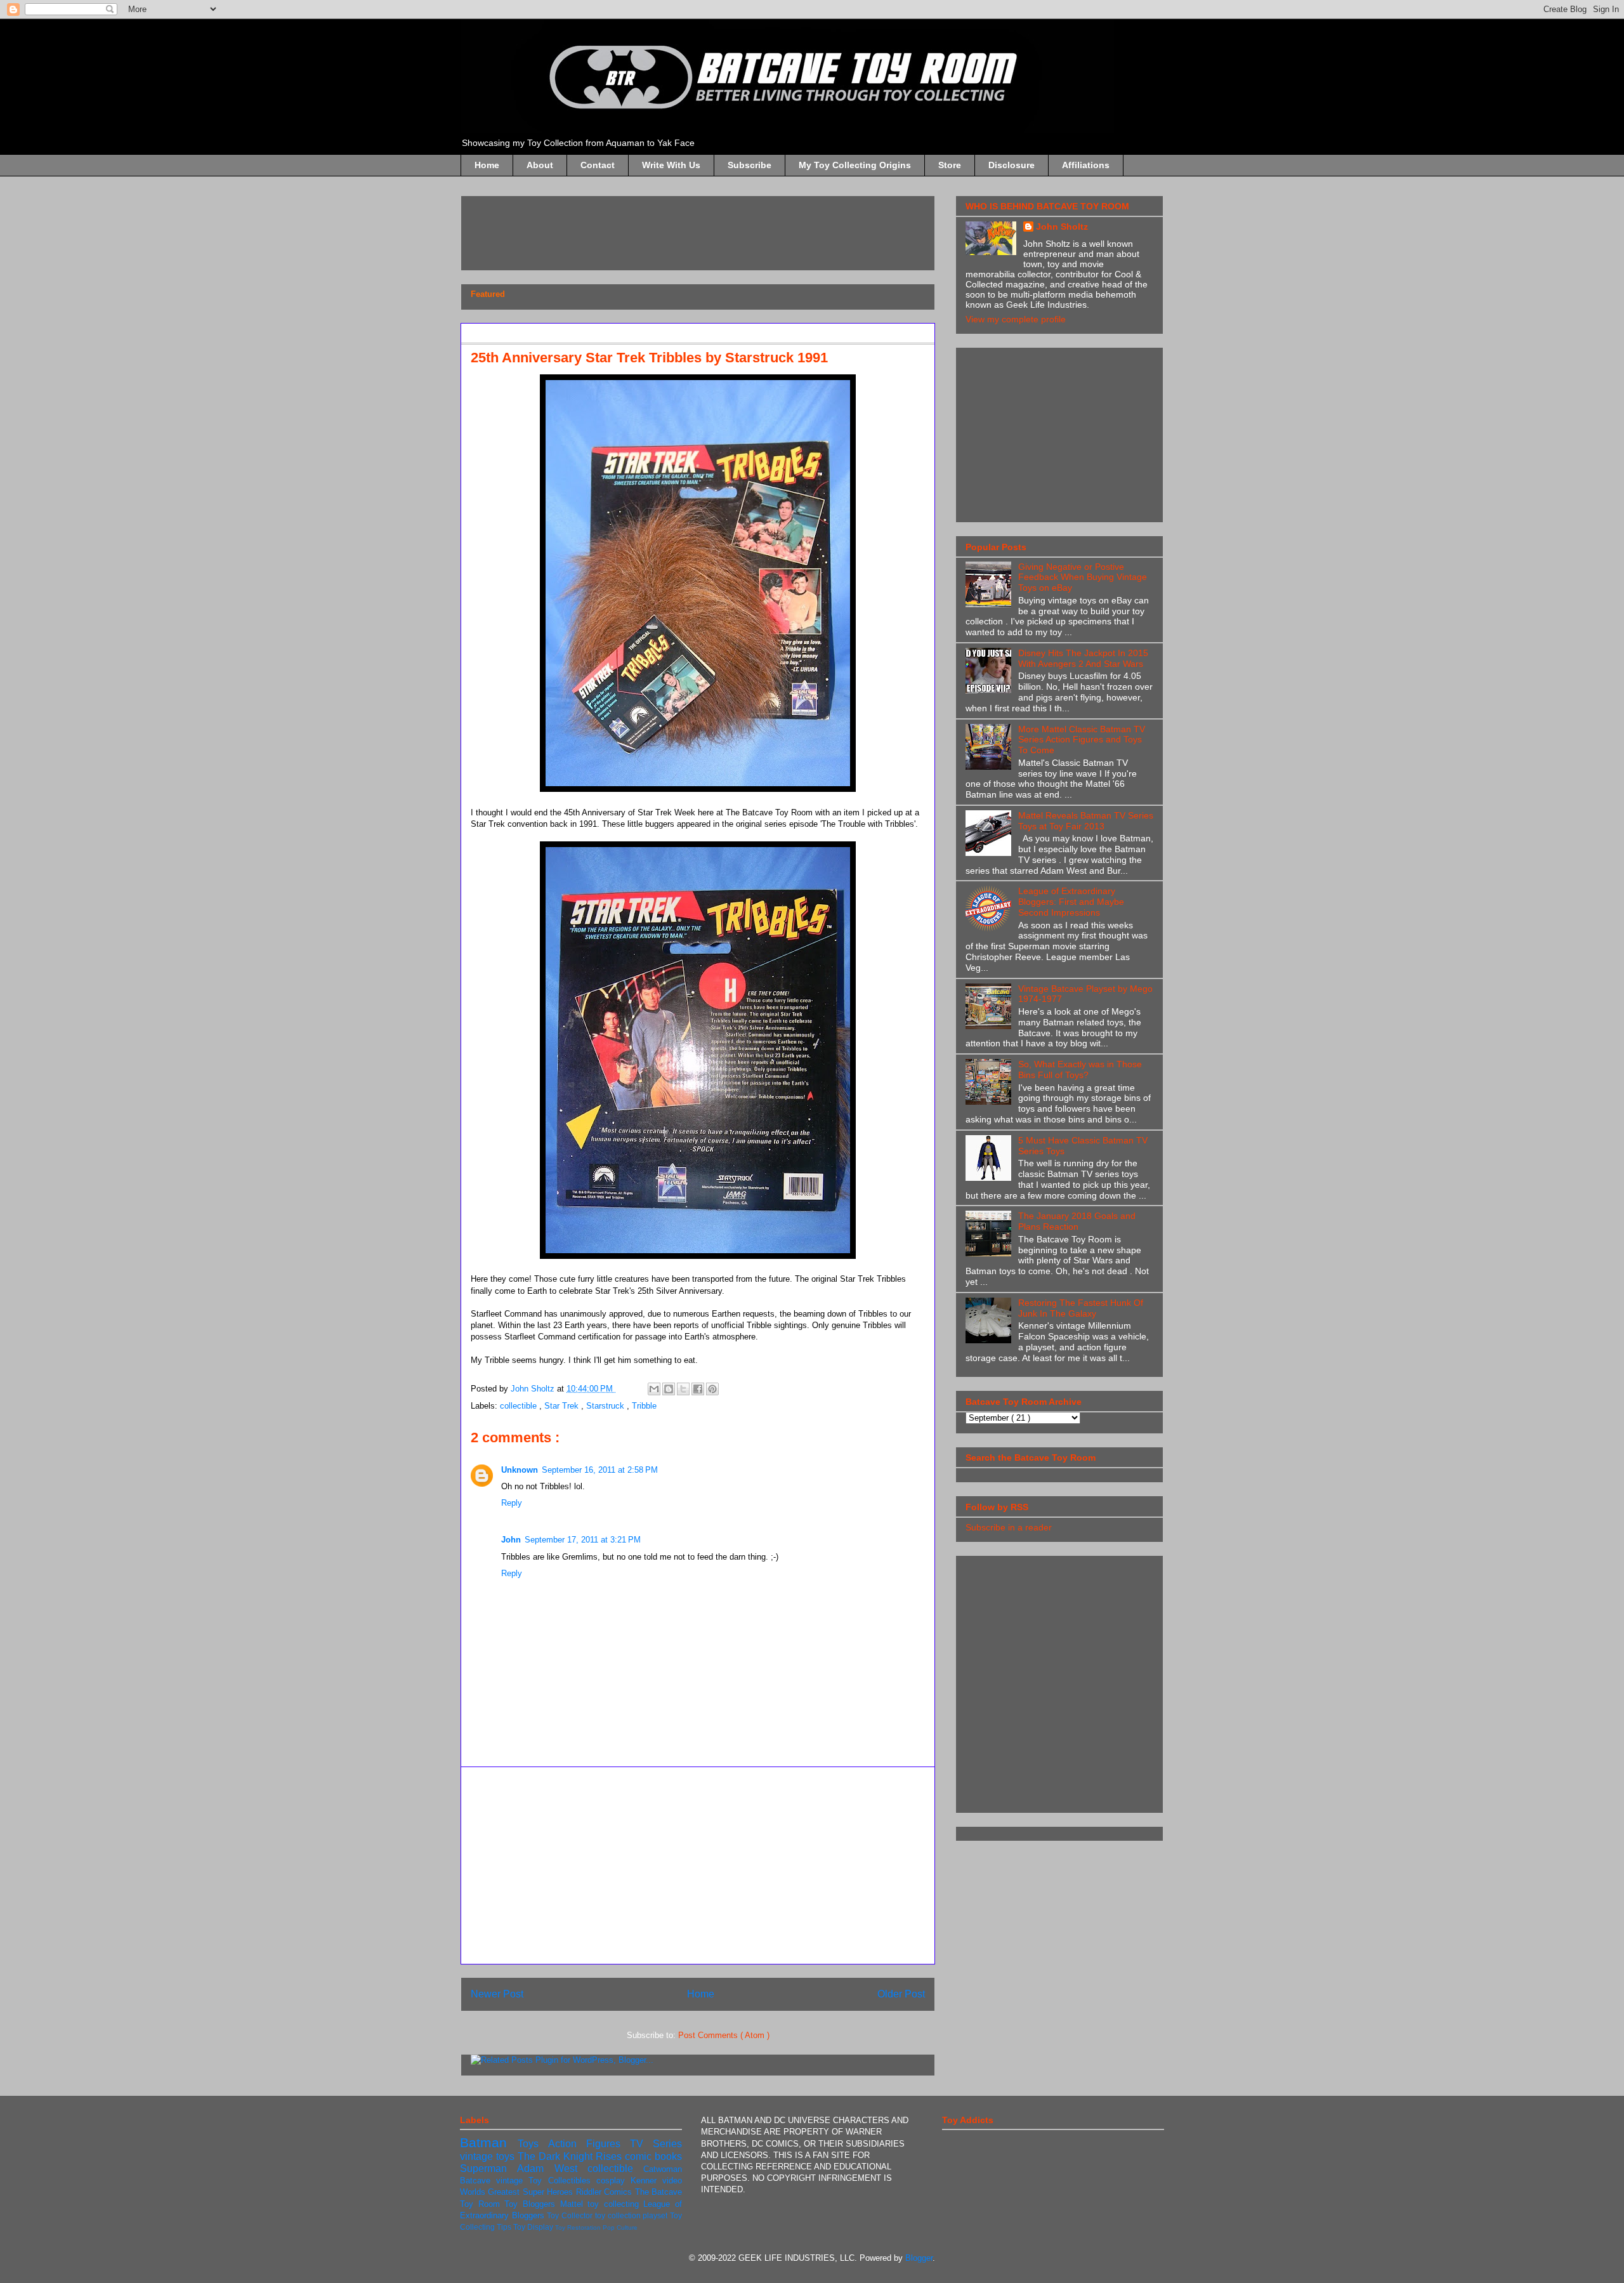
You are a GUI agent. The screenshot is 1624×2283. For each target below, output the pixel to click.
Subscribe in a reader (1009, 1527)
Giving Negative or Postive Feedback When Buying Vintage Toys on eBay (1083, 577)
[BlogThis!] (669, 1389)
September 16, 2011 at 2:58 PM (600, 1470)
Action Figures (589, 2144)
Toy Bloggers (532, 2204)
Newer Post (497, 1994)
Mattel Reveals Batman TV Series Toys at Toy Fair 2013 (1086, 821)
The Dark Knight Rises (571, 2156)
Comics (619, 2192)
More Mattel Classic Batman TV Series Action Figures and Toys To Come (1082, 740)
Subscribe (750, 165)
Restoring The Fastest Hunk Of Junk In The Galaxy (1081, 1308)
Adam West (552, 2168)
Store (950, 165)
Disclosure (1012, 165)
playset (656, 2215)
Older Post (901, 1994)
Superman (488, 2168)
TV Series (656, 2144)
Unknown (520, 1470)
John (511, 1540)
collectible (520, 1406)
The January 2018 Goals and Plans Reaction (1077, 1221)
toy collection (619, 2215)
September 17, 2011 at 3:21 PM (583, 1540)
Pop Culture (620, 2227)
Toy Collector (571, 2215)
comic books (653, 2156)
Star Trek (563, 1406)
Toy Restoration (579, 2227)
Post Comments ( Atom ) (724, 2035)
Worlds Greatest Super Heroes (518, 2192)
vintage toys (489, 2156)
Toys (533, 2144)
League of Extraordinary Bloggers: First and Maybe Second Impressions (1071, 902)
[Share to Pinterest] (712, 1389)
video (672, 2181)
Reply (512, 1503)
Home (487, 165)
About (540, 165)
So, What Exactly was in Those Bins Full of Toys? (1080, 1069)
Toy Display (534, 2227)
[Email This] (654, 1389)
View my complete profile (1016, 319)
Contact (598, 165)
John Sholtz (1062, 227)
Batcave (478, 2181)
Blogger (919, 2258)
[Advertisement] (702, 229)
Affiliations (1086, 165)
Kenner (646, 2181)
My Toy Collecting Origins (855, 165)
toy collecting (615, 2204)
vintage (512, 2181)
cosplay (613, 2181)
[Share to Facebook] (698, 1389)
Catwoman (663, 2169)
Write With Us (671, 165)
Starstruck (606, 1406)
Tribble (644, 1406)
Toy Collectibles (562, 2181)
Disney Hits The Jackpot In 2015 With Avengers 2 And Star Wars (1083, 658)
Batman (489, 2142)
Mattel (574, 2204)
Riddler (590, 2192)
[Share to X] (683, 1389)
